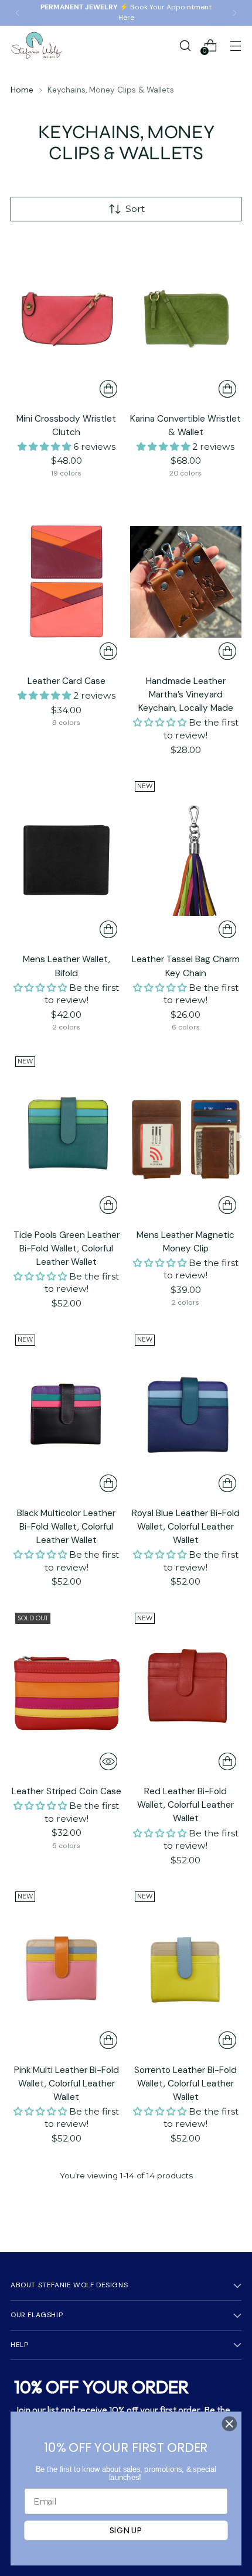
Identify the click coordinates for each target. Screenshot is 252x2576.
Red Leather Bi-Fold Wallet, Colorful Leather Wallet (185, 1805)
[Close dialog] (229, 2424)
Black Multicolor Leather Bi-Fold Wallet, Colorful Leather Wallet (66, 1527)
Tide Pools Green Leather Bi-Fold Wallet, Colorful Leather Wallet (67, 1248)
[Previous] (18, 13)
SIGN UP (126, 2530)
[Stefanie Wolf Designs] (37, 45)
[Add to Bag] (108, 1205)
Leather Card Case (67, 681)
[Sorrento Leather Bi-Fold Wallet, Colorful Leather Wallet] (186, 1971)
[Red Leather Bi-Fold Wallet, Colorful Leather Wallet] (186, 1692)
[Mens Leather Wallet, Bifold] (67, 860)
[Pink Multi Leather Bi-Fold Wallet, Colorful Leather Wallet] (67, 1971)
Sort (135, 209)
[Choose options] (108, 389)
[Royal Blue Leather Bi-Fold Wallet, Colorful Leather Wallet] (186, 1414)
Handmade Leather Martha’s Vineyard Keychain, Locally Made (186, 695)
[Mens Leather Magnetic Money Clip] (186, 1135)
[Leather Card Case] (67, 581)
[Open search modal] (185, 45)
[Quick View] (108, 1761)
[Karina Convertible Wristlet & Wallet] (186, 319)
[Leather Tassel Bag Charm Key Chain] (186, 860)
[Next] (234, 13)
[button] (45, 447)
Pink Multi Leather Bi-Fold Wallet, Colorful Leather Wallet (67, 2084)
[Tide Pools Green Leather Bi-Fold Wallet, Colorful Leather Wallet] (67, 1135)
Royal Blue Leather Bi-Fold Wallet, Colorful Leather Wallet (186, 1527)
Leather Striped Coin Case (67, 1791)
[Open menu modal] (235, 45)
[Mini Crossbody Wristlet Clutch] (67, 319)
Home (22, 90)
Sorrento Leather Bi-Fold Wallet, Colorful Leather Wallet (185, 2084)
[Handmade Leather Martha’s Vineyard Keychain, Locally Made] (186, 581)
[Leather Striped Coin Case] (67, 1692)
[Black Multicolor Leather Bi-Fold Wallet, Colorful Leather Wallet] (67, 1414)
